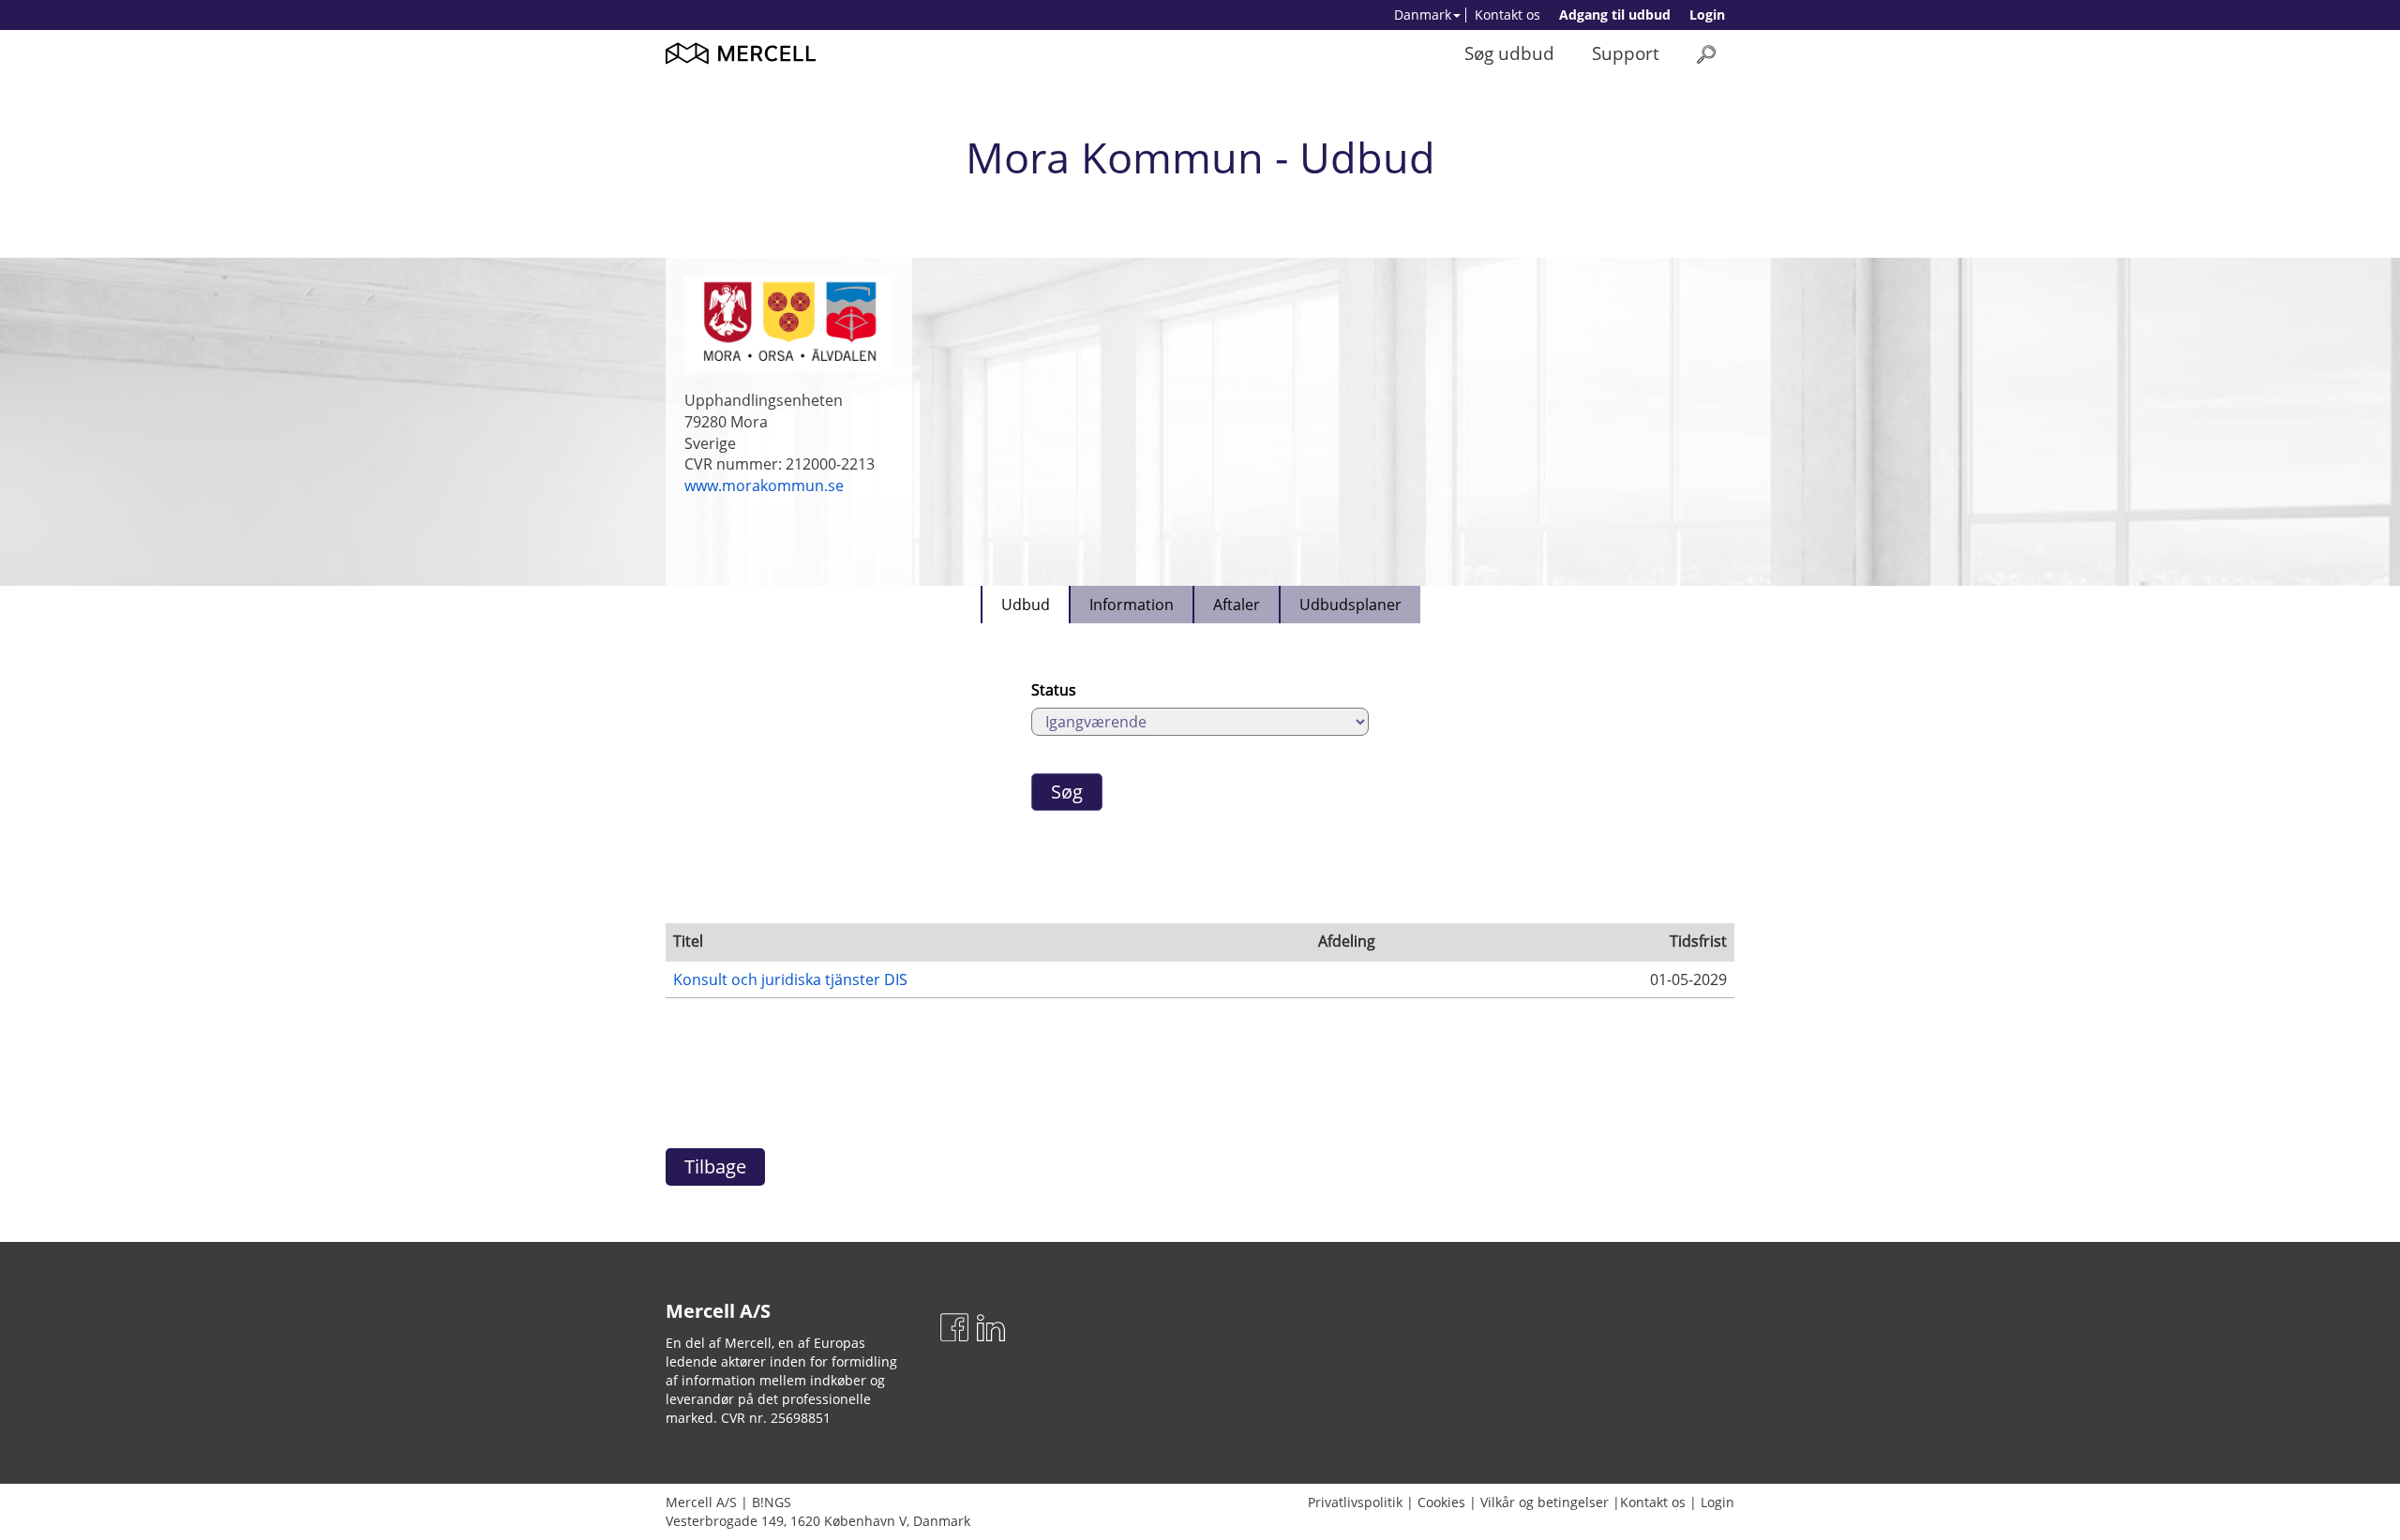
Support (1626, 53)
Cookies (1441, 1502)
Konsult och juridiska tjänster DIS (790, 979)
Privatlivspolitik (1355, 1502)
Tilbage (715, 1166)
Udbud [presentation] (1026, 605)
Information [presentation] (1132, 605)
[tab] (1025, 605)
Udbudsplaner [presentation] (1350, 605)
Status (1054, 690)
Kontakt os (1507, 15)
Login (1707, 15)
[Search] (1706, 54)
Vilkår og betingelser (1545, 1502)
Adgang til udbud (1615, 15)
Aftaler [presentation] (1237, 605)
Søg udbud (1509, 53)
